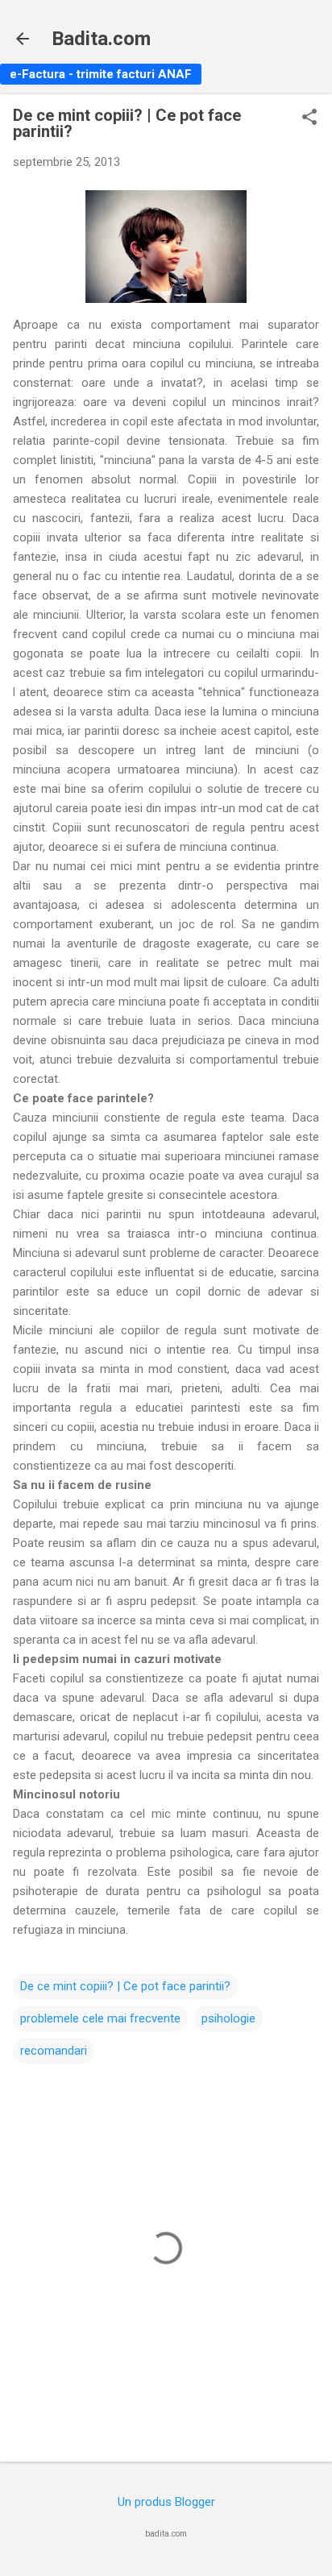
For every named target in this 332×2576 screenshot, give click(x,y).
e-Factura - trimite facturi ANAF (101, 74)
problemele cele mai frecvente (100, 2018)
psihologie (228, 2018)
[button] (309, 118)
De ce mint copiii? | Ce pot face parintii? (125, 1986)
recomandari (54, 2051)
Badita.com (101, 39)
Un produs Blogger (166, 2502)
